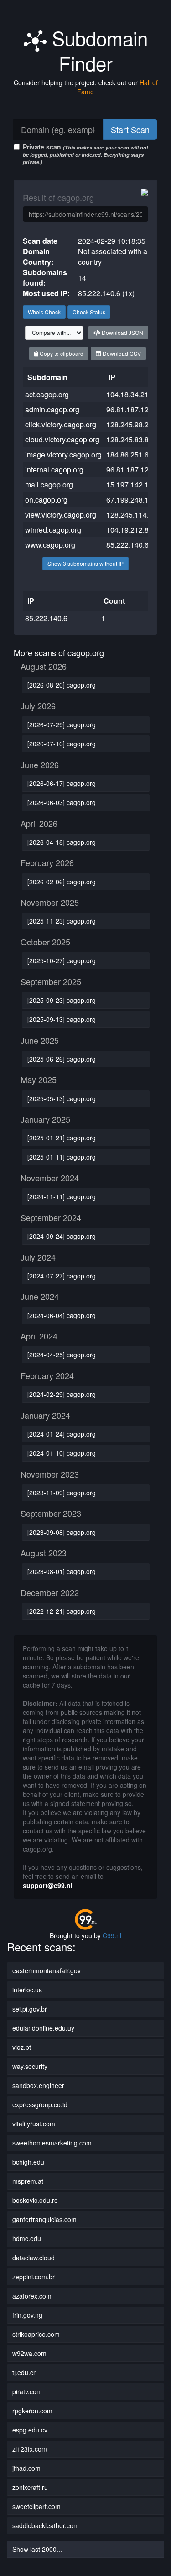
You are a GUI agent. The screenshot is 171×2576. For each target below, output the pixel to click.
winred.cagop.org (53, 530)
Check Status (89, 312)
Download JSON (122, 332)
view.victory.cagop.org (61, 515)
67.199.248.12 (130, 500)
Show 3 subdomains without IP (85, 563)
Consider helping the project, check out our (86, 87)
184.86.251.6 (127, 454)
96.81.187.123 (130, 470)
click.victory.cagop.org (61, 424)
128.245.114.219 (134, 515)
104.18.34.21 (127, 394)
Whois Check (44, 312)
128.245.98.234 (132, 424)
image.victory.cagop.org (63, 454)
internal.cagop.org (54, 470)
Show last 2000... (37, 2549)
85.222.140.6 (127, 545)
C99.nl (112, 1935)
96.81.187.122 (130, 409)
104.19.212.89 (130, 530)
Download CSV (121, 353)
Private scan (85, 154)
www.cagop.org (50, 545)
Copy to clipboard (61, 353)
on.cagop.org (46, 500)
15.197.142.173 (132, 485)
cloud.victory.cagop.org (62, 439)
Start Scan (130, 129)
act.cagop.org (47, 394)
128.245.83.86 (130, 439)
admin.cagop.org (52, 409)
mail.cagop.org (49, 485)
